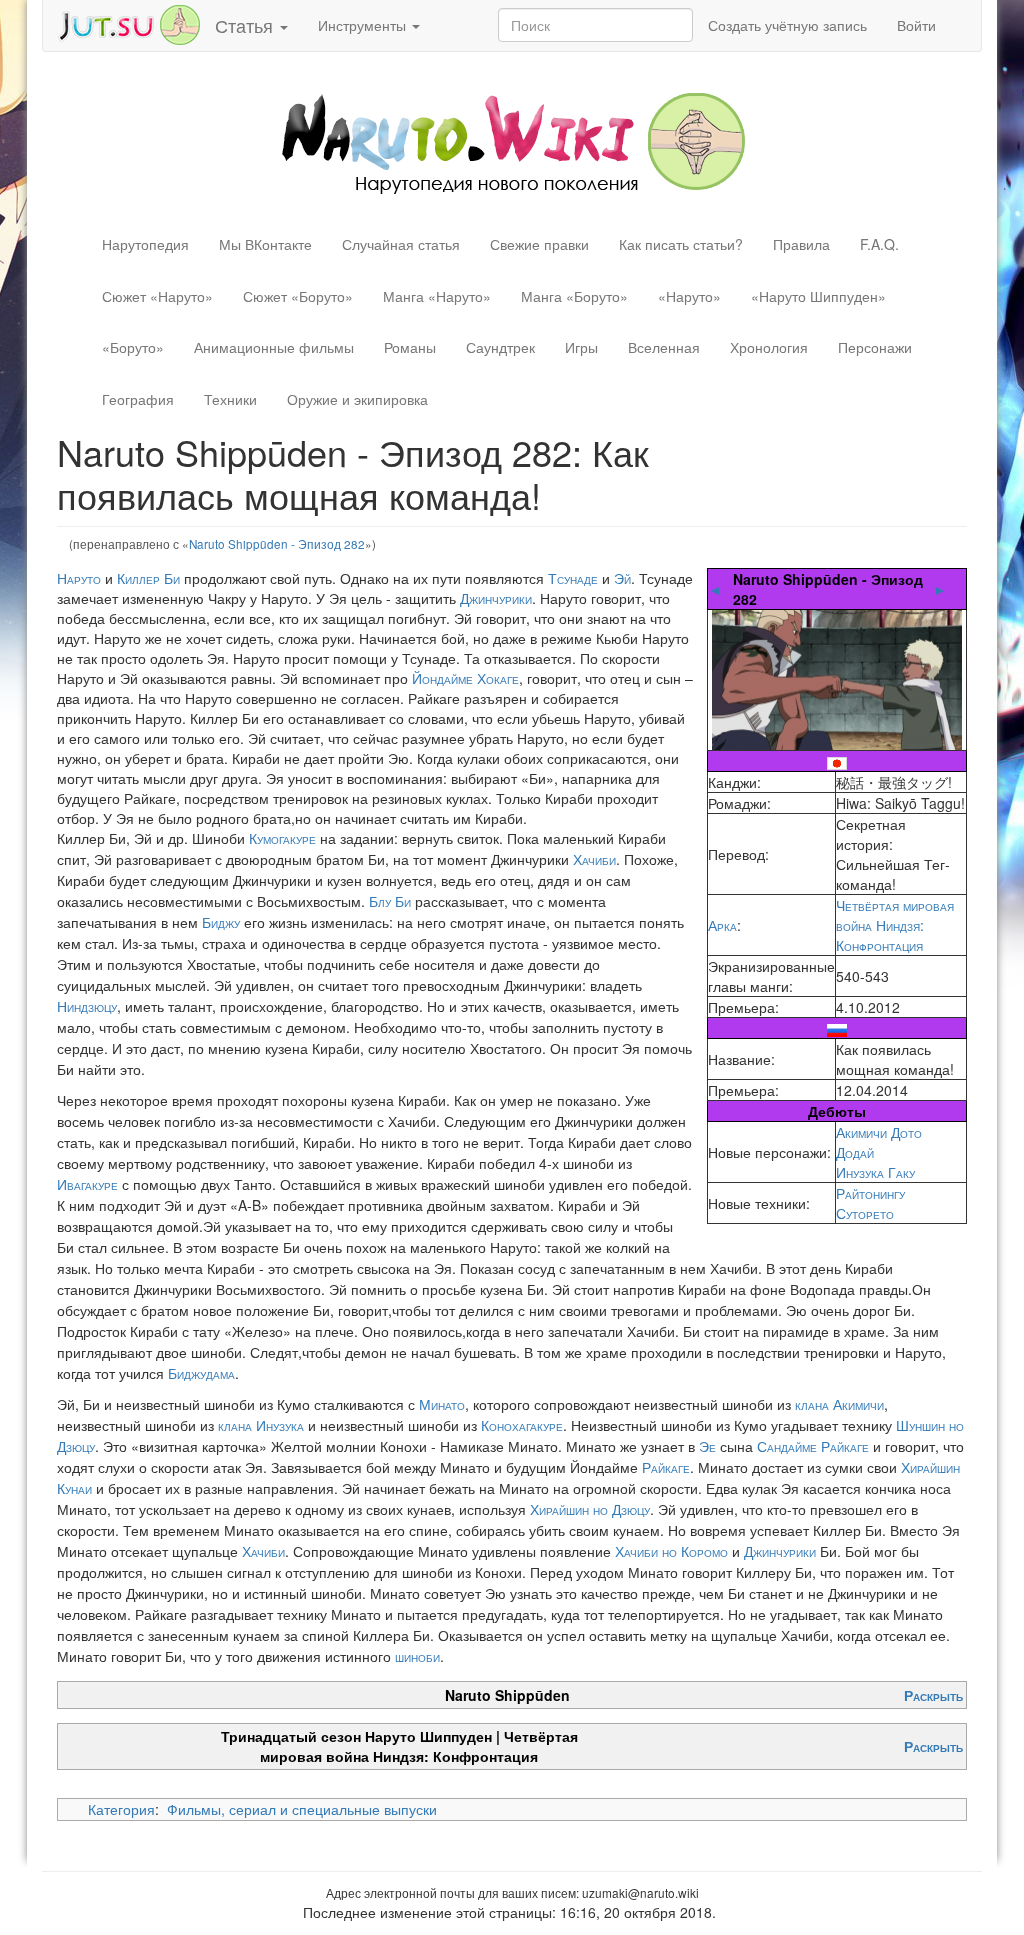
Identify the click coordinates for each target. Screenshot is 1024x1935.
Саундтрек (500, 347)
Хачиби (594, 859)
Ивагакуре (87, 1184)
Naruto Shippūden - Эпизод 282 (277, 543)
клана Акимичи (839, 1404)
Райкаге (666, 1467)
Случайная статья (401, 244)
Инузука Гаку (875, 1172)
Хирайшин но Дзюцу (590, 1509)
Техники (230, 399)
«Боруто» (133, 347)
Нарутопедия (145, 244)
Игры (581, 347)
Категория (121, 1809)
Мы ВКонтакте (265, 244)
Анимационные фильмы (274, 347)
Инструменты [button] (364, 25)
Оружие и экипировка (357, 399)
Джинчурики (496, 598)
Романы (410, 347)
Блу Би (390, 901)
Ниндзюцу (87, 1006)
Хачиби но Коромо (671, 1551)
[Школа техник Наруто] (129, 23)
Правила (801, 244)
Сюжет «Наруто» (157, 296)
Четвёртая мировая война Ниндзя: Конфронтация (895, 925)
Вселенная (664, 347)
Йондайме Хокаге (465, 678)
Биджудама (201, 1373)
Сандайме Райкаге (813, 1446)
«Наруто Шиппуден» (818, 296)
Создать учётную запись (787, 25)
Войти (916, 25)
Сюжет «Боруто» (298, 296)
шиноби (417, 1656)
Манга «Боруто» (574, 296)
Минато (442, 1404)
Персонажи (875, 347)
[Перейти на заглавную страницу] (512, 141)
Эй (622, 578)
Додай (855, 1152)
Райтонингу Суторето (870, 1203)
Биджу (221, 922)
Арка (722, 925)
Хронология (769, 347)
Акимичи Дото (879, 1132)
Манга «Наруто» (437, 296)
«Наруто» (689, 296)
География (138, 399)
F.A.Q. (879, 244)
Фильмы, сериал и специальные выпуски (302, 1809)
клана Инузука (261, 1425)
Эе (707, 1446)
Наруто (79, 578)
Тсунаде (573, 578)
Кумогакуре (282, 838)
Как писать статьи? (681, 244)
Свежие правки (539, 244)
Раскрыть (933, 1695)
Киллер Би (148, 578)
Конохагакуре (522, 1425)
